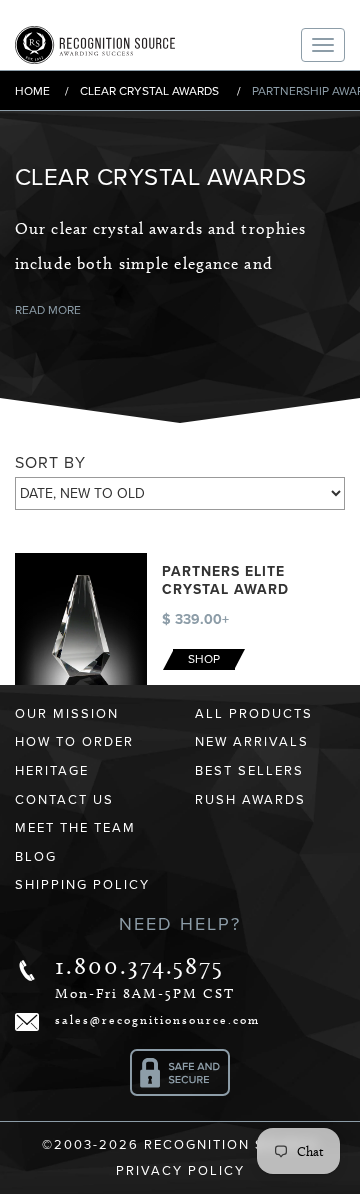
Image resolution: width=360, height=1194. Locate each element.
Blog (36, 857)
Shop (204, 659)
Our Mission (67, 714)
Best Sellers (249, 771)
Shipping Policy (82, 885)
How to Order (74, 742)
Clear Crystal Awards (149, 91)
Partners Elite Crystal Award (225, 580)
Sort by (50, 463)
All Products (254, 714)
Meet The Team (75, 828)
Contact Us (64, 800)
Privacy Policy (180, 1171)
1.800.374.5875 (139, 965)
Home (32, 91)
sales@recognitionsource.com (157, 1019)
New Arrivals (252, 742)
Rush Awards (250, 800)
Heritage (52, 771)
